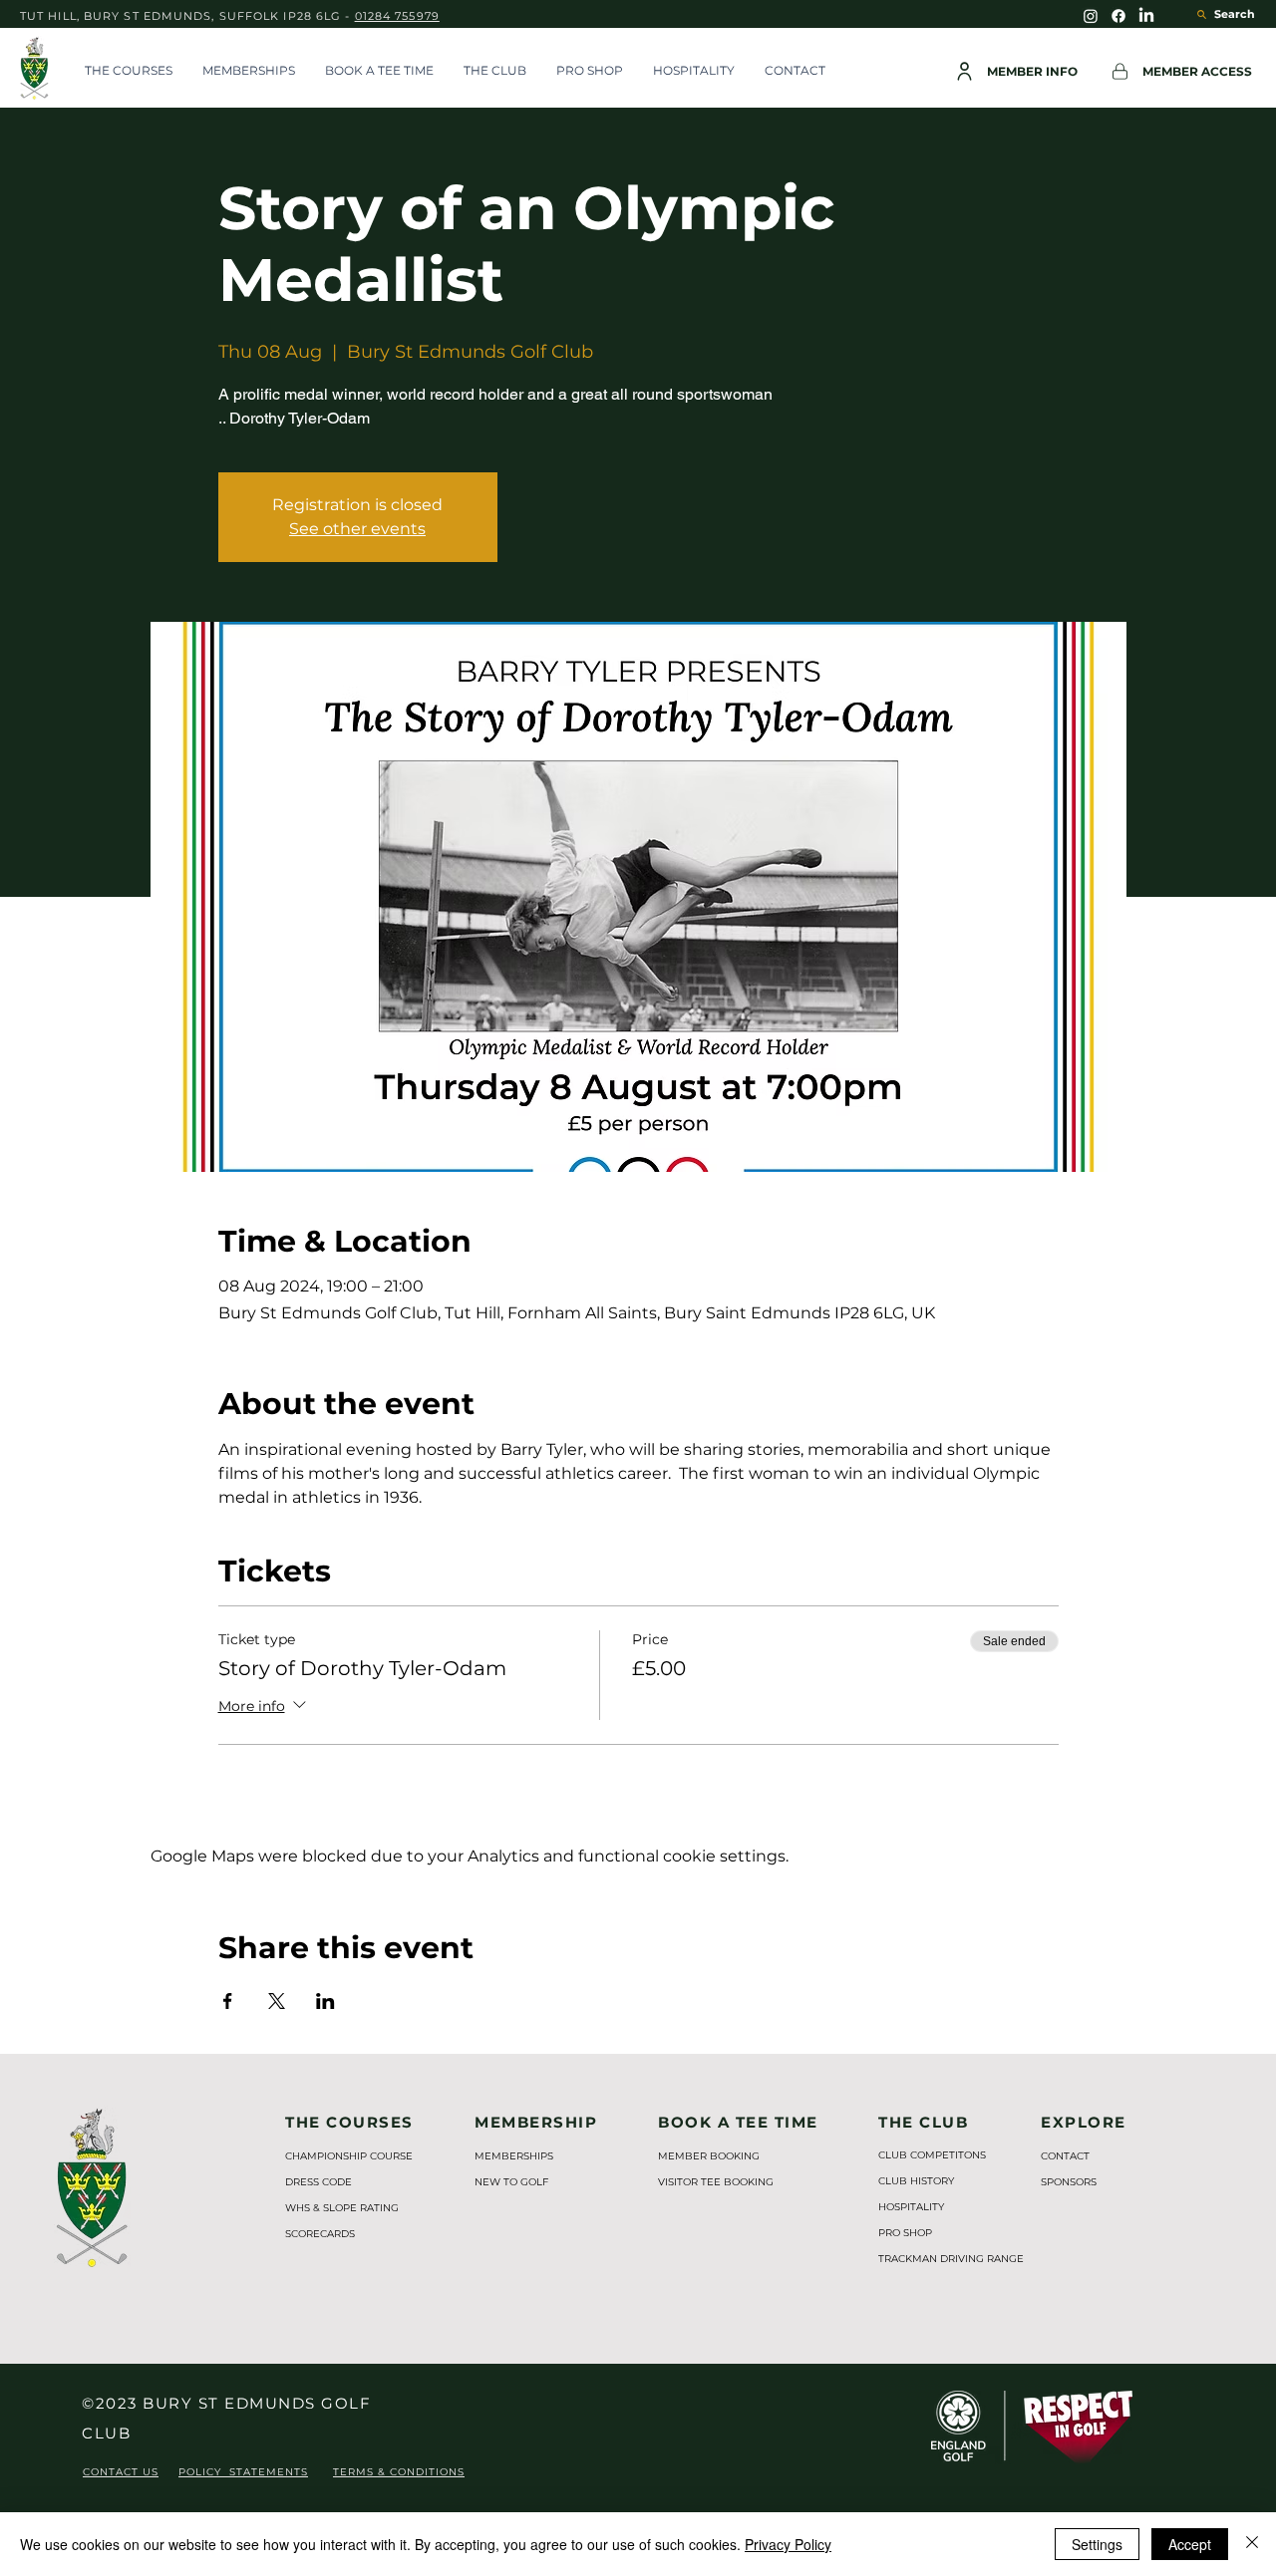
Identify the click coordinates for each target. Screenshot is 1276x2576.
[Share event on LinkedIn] (325, 2001)
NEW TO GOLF (511, 2182)
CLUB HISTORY (916, 2181)
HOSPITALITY (911, 2207)
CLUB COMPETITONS (932, 2155)
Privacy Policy (788, 2544)
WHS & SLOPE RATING (342, 2208)
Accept (1190, 2544)
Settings (1097, 2544)
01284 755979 (397, 16)
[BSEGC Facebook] (1118, 16)
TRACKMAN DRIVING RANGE (941, 2259)
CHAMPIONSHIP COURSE (349, 2156)
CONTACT (1065, 2156)
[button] (129, 71)
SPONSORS (1069, 2182)
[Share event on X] (277, 2001)
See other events (357, 529)
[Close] (1252, 2544)
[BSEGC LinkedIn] (1146, 16)
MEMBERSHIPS (514, 2156)
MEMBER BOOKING (709, 2156)
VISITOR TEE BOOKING (716, 2182)
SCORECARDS (320, 2234)
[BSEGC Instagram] (1091, 16)
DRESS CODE (319, 2182)
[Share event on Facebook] (228, 2001)
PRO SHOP (905, 2233)
